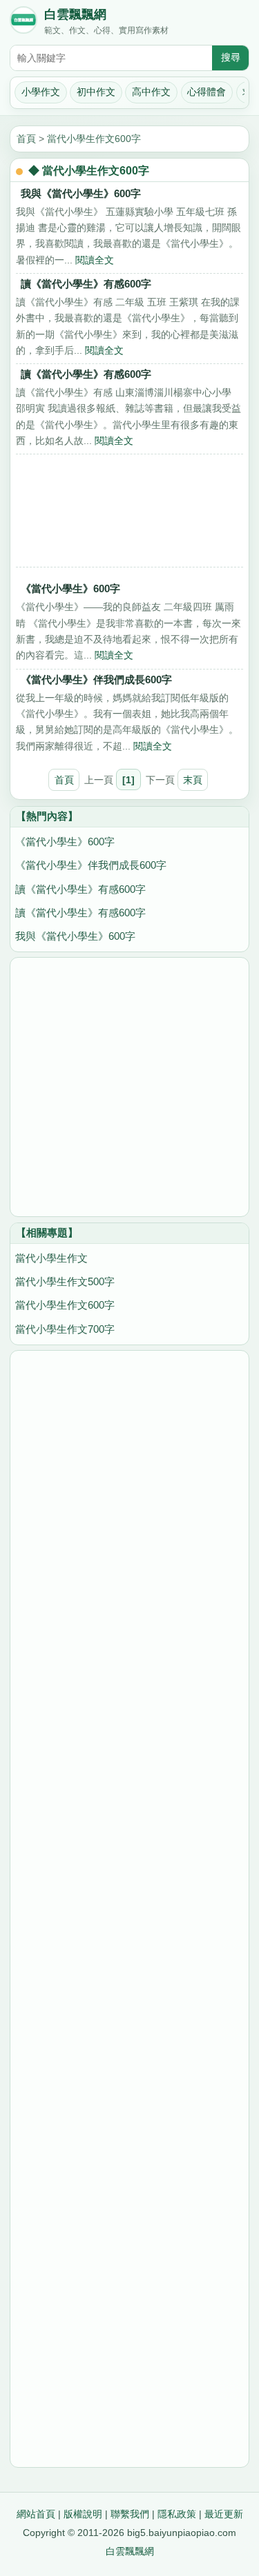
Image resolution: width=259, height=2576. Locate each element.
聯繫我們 (130, 2514)
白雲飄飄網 (75, 14)
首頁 (26, 139)
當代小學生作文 (51, 1258)
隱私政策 (177, 2514)
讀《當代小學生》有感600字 (86, 284)
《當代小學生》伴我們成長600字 (96, 680)
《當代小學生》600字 (70, 588)
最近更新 (224, 2514)
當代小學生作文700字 (65, 1329)
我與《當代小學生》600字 (81, 193)
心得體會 (207, 92)
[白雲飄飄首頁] (23, 23)
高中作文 (151, 92)
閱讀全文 (95, 260)
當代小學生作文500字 (65, 1281)
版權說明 (83, 2514)
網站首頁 (36, 2514)
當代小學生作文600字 (94, 139)
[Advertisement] (129, 514)
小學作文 (41, 92)
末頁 (193, 780)
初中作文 (96, 92)
